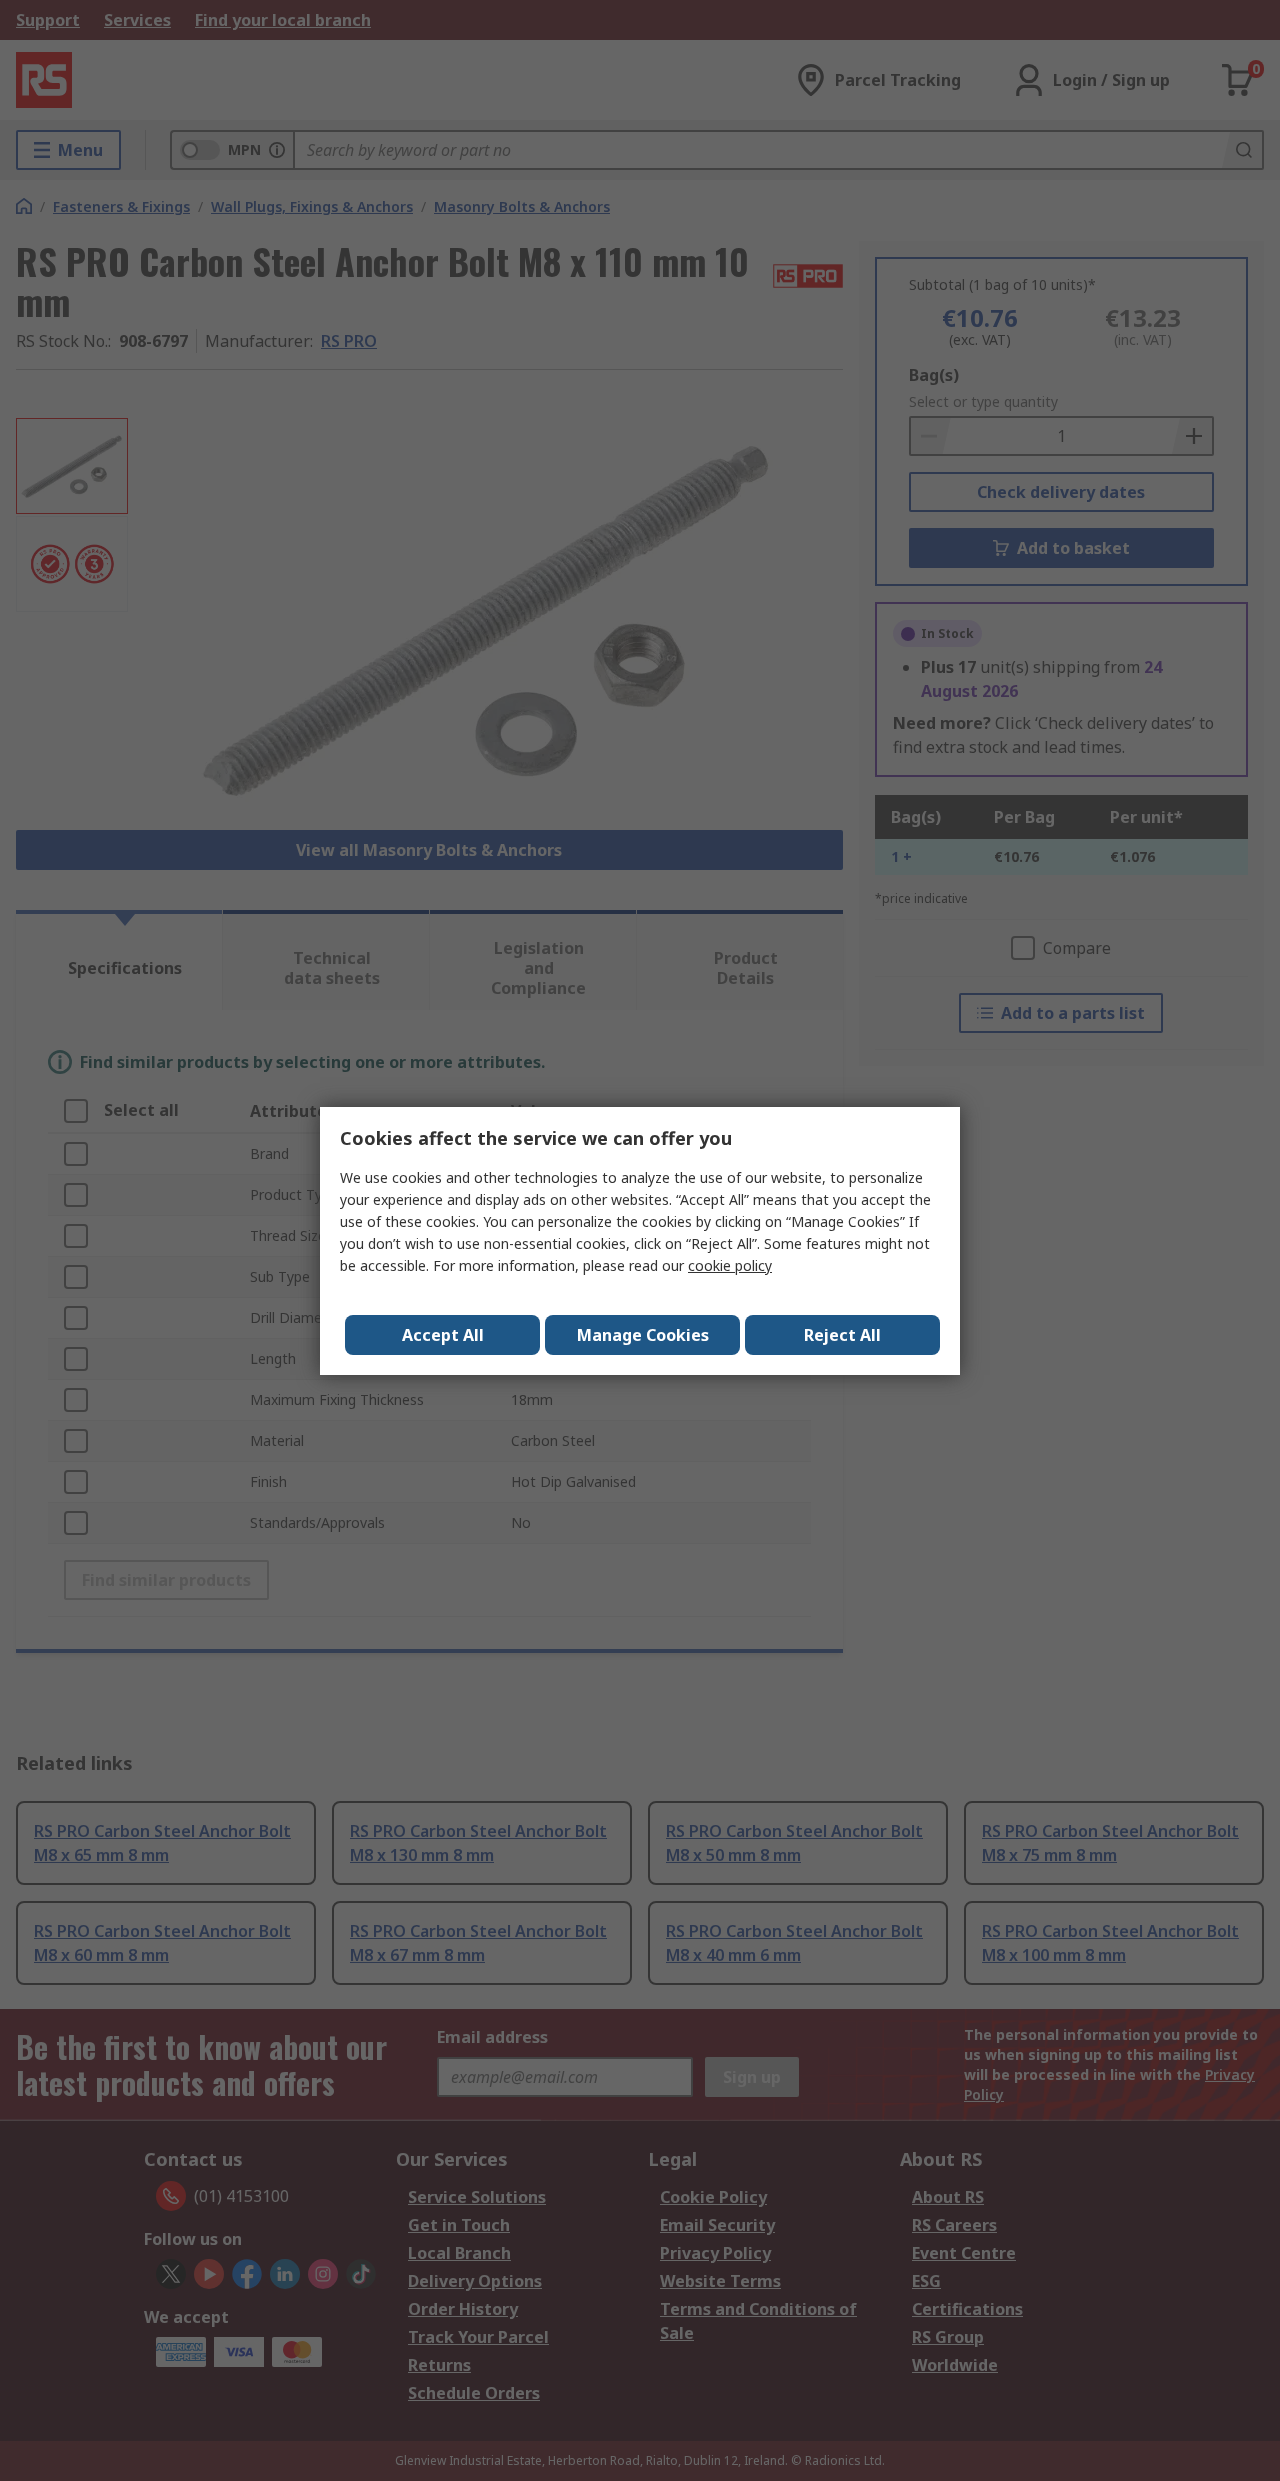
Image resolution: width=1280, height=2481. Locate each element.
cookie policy (730, 1265)
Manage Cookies (643, 1335)
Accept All (443, 1335)
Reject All (842, 1335)
